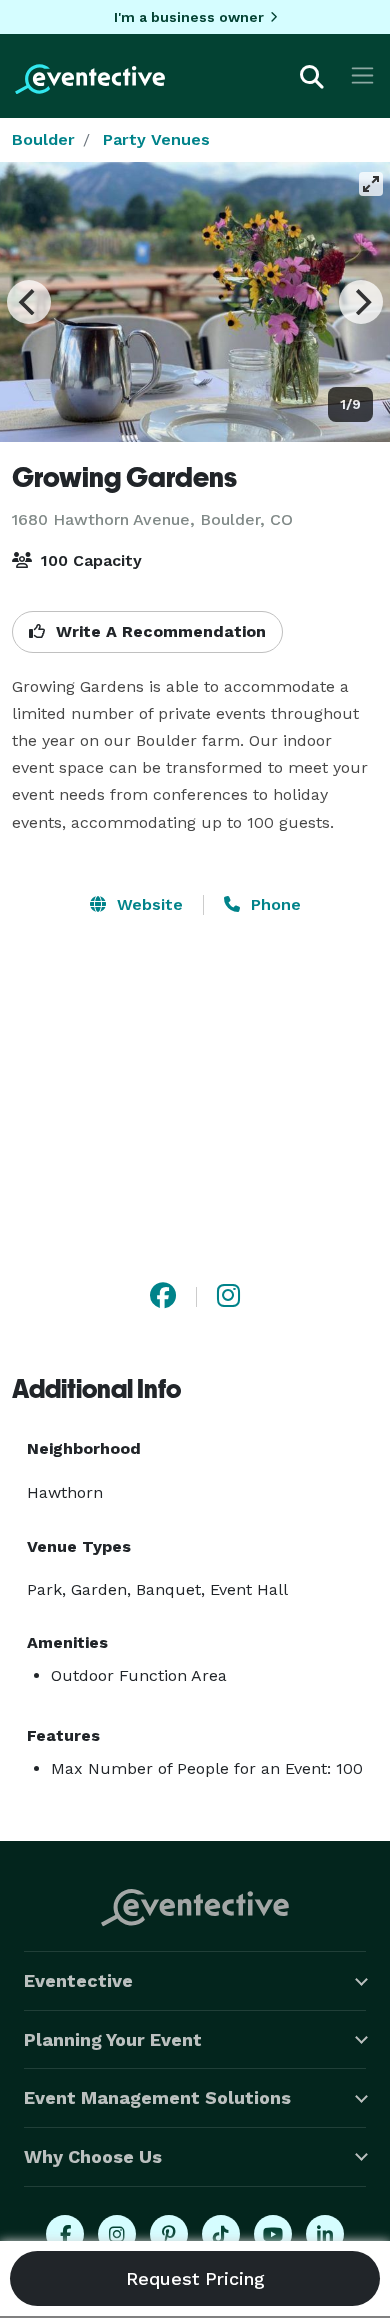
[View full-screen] (371, 184)
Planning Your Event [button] (113, 2039)
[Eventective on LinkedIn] (325, 2234)
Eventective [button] (78, 1980)
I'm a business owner (189, 17)
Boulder (43, 139)
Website (147, 904)
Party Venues (156, 139)
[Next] (361, 302)
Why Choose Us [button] (93, 2156)
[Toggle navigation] (362, 75)
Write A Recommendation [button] (158, 631)
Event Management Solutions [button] (157, 2097)
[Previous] (29, 302)
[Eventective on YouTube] (273, 2234)
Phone (273, 904)
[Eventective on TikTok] (221, 2234)
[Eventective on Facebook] (65, 2234)
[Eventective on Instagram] (117, 2234)
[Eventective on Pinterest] (169, 2234)
